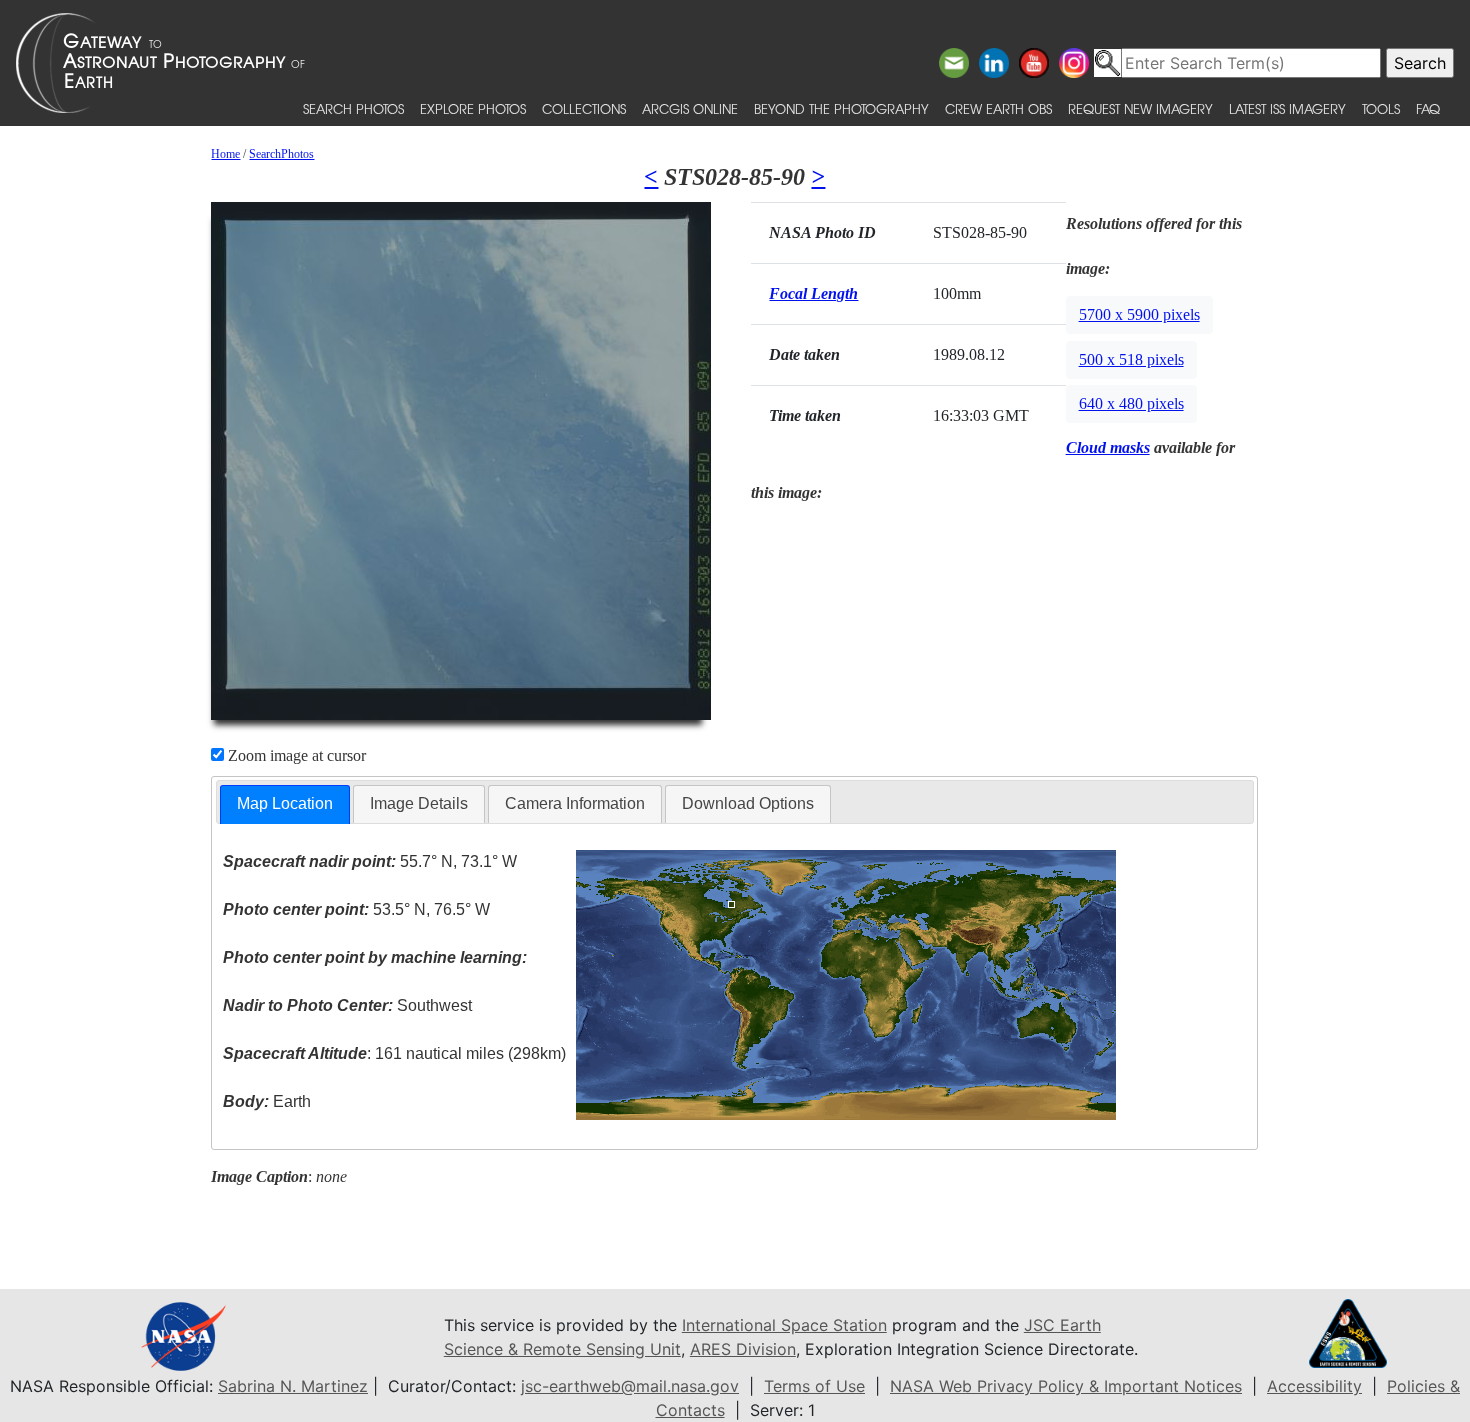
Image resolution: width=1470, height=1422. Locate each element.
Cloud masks (1108, 447)
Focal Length (813, 293)
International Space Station (784, 1325)
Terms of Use (814, 1386)
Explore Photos (473, 108)
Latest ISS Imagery (1287, 108)
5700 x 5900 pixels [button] (1139, 314)
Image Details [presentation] (419, 803)
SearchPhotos (281, 154)
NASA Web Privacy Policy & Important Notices (1066, 1386)
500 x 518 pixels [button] (1131, 359)
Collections (584, 108)
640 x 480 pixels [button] (1131, 403)
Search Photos (353, 108)
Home (225, 154)
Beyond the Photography (841, 108)
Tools (1381, 108)
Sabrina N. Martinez (293, 1386)
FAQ (1428, 108)
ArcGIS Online (690, 108)
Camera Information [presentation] (575, 803)
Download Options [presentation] (748, 803)
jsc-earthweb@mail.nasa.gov (630, 1386)
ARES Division (743, 1349)
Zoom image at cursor (295, 755)
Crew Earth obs (998, 108)
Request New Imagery (1140, 108)
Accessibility (1314, 1386)
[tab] (285, 804)
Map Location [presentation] (285, 803)
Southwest (347, 1005)
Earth (267, 1101)
